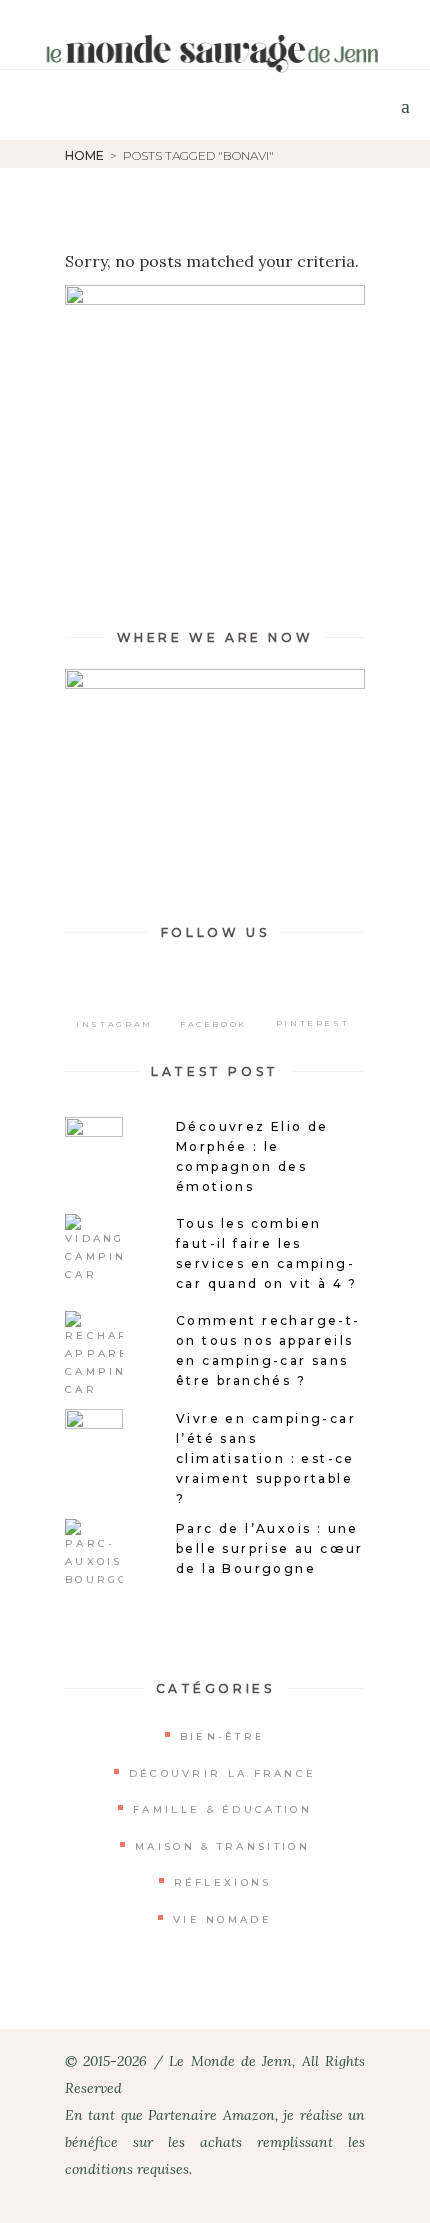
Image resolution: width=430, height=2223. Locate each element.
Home (84, 155)
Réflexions (223, 1882)
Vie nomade (222, 1919)
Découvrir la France (223, 1773)
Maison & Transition (222, 1846)
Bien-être (223, 1736)
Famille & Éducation (222, 1809)
